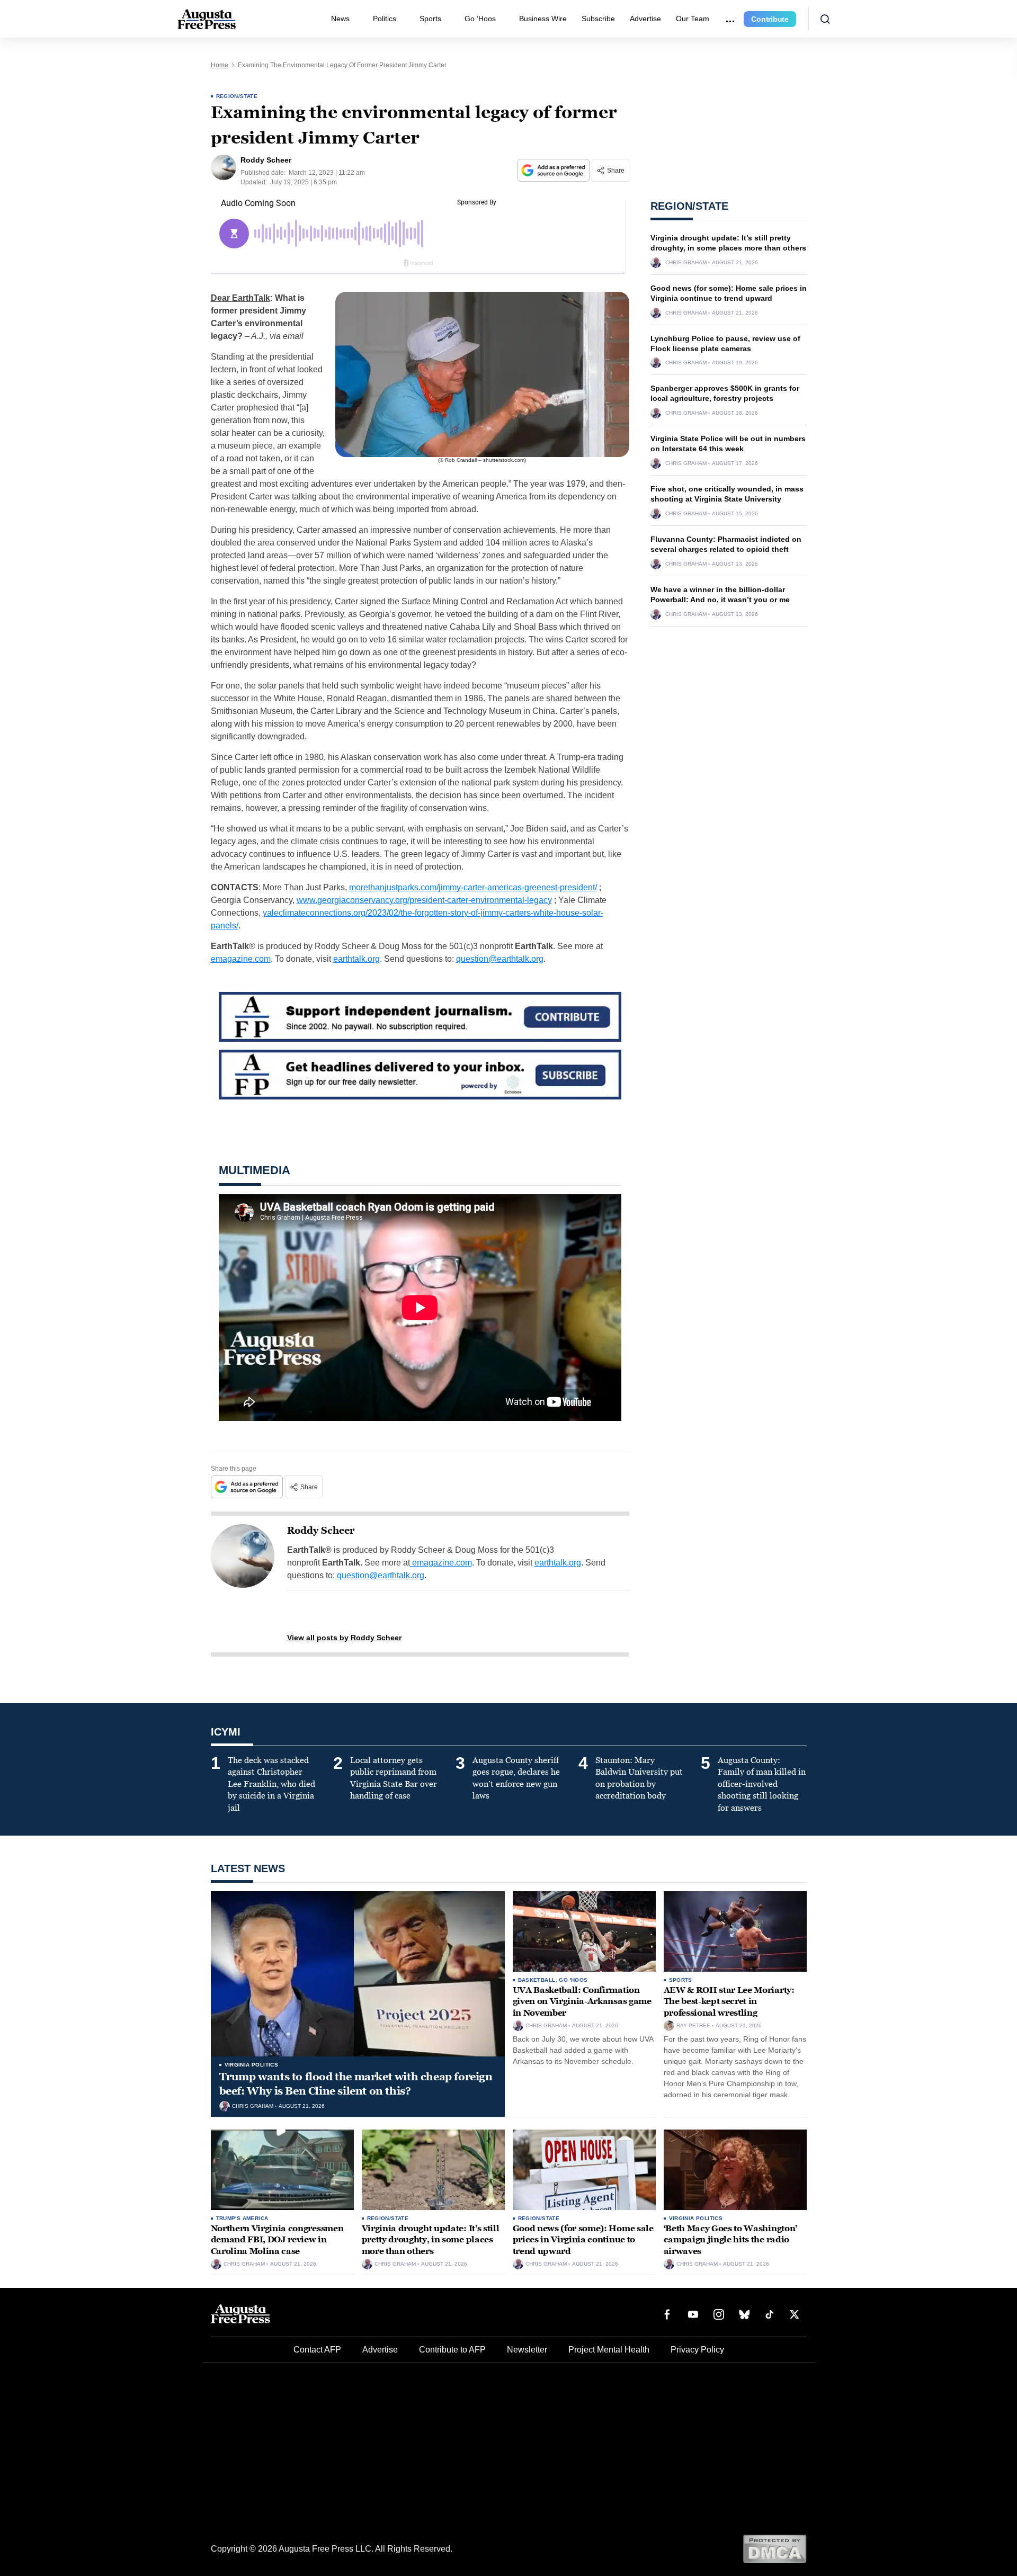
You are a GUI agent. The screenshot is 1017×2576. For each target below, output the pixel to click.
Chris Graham (686, 263)
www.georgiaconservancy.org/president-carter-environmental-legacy (424, 900)
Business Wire (543, 19)
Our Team (693, 19)
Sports (430, 19)
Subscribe (598, 19)
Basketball (537, 1980)
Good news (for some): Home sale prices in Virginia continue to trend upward (583, 2240)
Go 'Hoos (573, 1980)
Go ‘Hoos (480, 19)
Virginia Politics (252, 2065)
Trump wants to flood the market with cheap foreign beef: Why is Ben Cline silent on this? (356, 2084)
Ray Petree (693, 2026)
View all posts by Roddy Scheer (344, 1638)
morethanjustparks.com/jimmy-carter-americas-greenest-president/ (473, 887)
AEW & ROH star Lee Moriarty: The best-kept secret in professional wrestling (729, 2001)
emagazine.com (241, 959)
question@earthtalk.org (500, 959)
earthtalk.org (356, 959)
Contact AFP (317, 2350)
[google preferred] (555, 170)
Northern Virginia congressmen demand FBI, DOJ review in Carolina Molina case (277, 2240)
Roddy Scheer (321, 1531)
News (340, 19)
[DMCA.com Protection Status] (775, 2548)
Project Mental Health (609, 2350)
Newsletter (527, 2350)
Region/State (237, 96)
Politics (385, 19)
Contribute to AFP (452, 2350)
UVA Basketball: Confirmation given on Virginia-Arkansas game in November (582, 2001)
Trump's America (242, 2218)
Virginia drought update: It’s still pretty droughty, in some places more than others (431, 2240)
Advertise (645, 19)
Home (220, 65)
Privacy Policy (697, 2350)
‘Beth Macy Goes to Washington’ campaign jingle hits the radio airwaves (730, 2240)
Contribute (770, 19)
